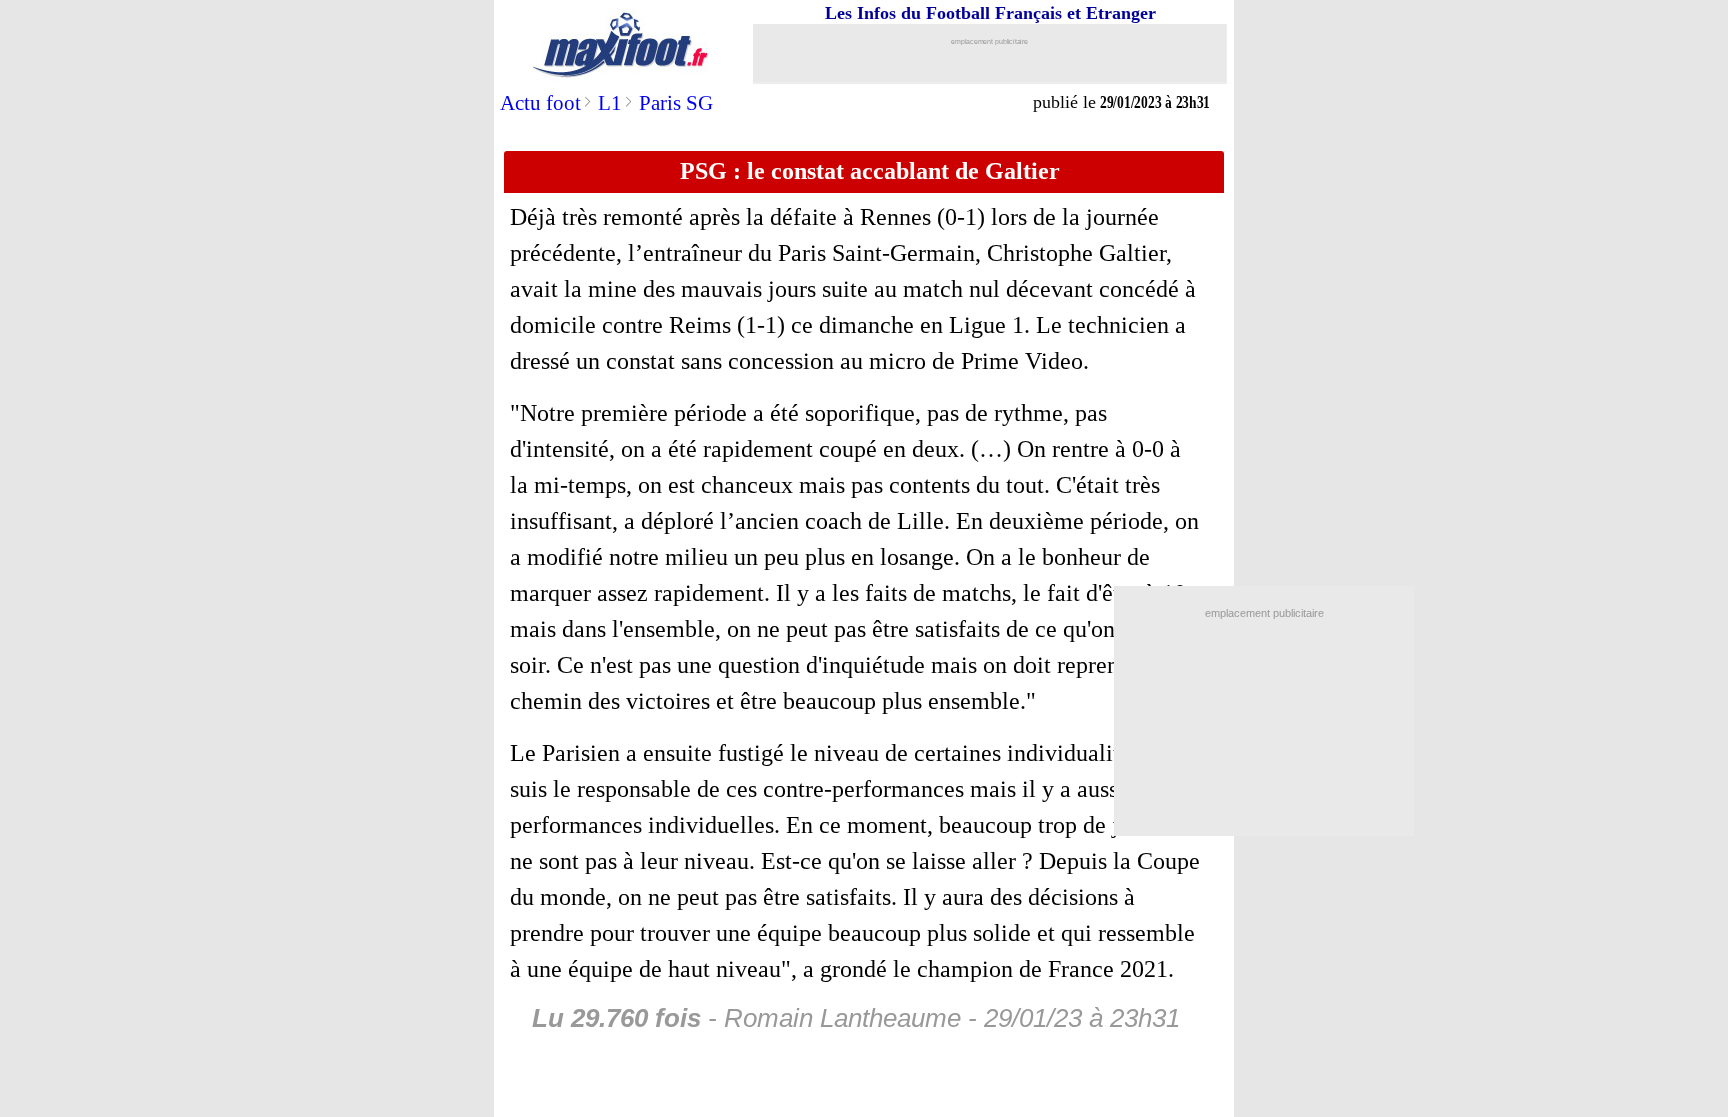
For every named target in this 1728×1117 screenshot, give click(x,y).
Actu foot (540, 103)
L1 (610, 103)
